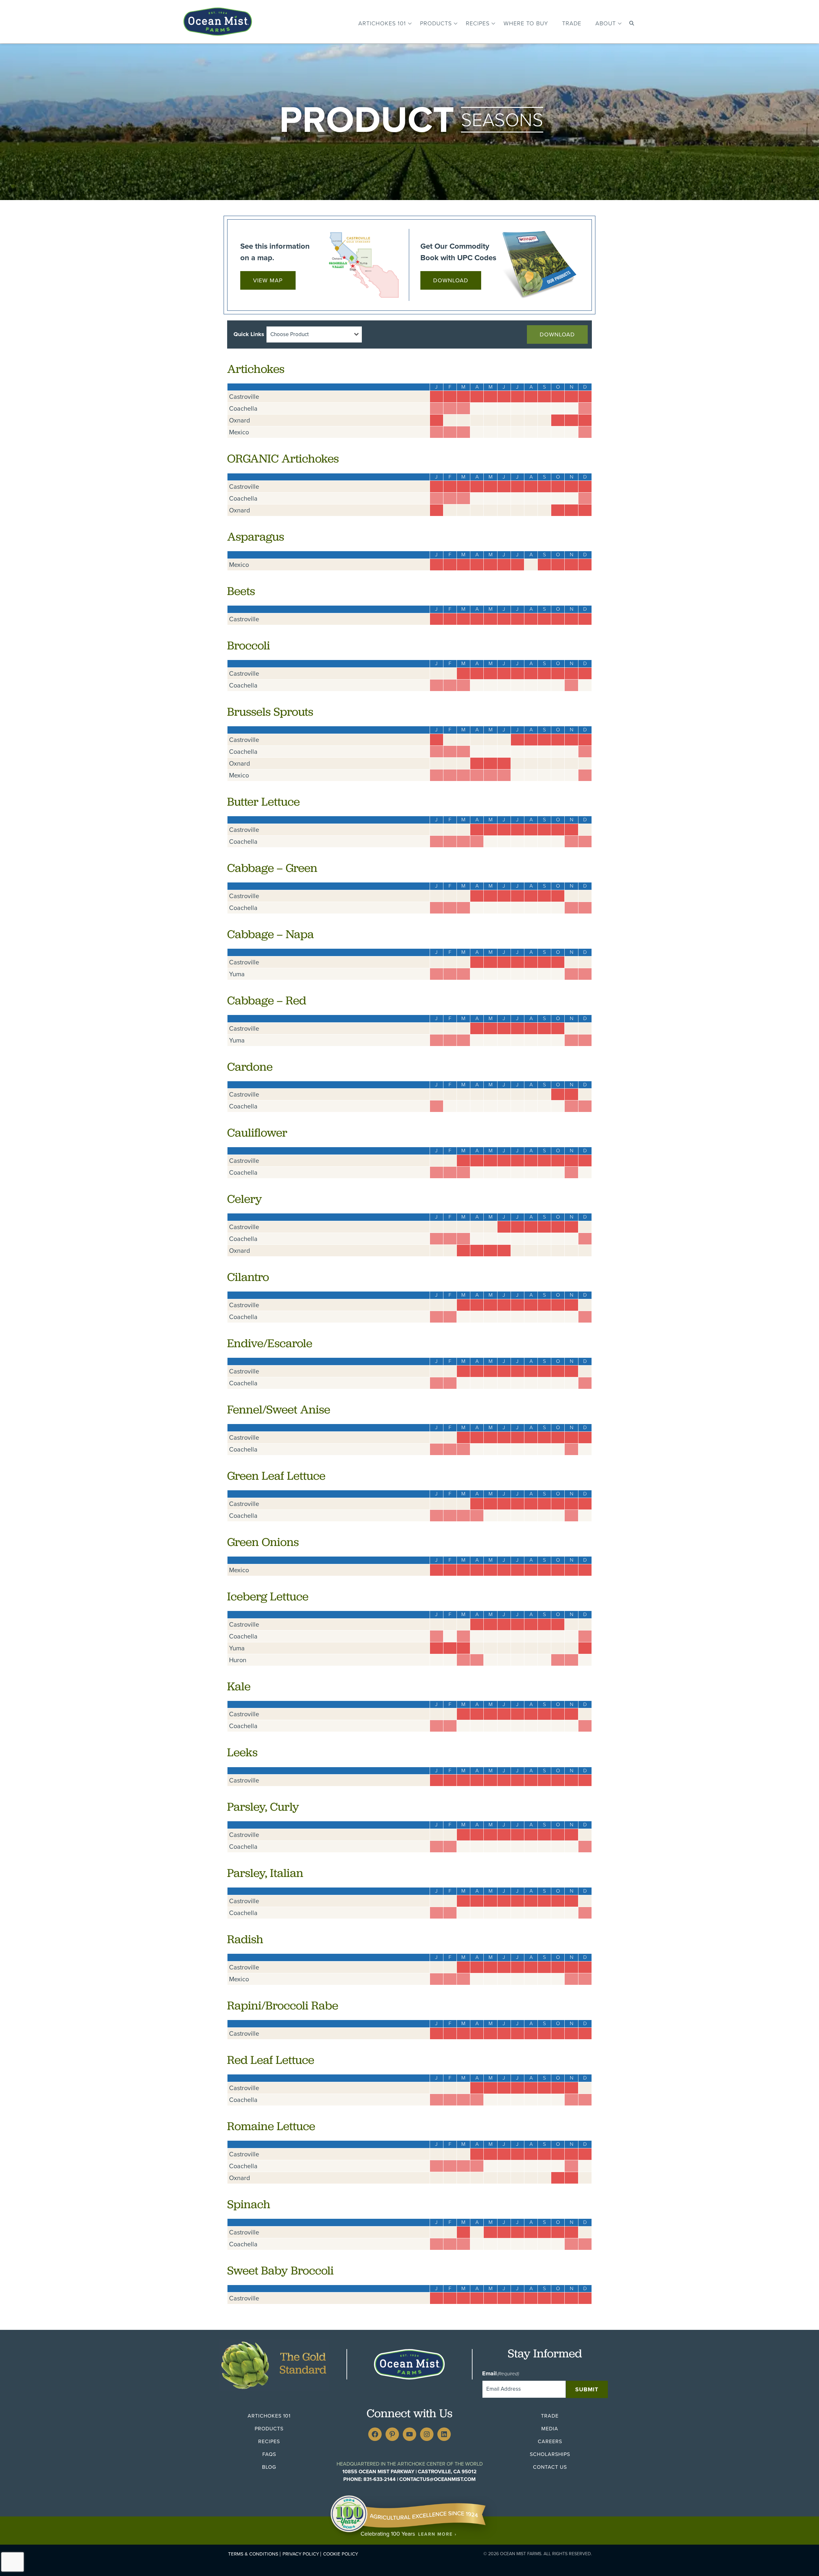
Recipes (478, 23)
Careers (550, 2441)
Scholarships (550, 2454)
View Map (268, 280)
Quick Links (249, 334)
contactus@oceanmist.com (437, 2479)
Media (550, 2429)
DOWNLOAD (557, 334)
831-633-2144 (380, 2479)
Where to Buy (526, 23)
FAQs (269, 2454)
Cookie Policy (341, 2554)
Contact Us (550, 2467)
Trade (572, 23)
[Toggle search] (632, 23)
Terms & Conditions (253, 2554)
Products (436, 23)
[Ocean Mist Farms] (218, 20)
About (606, 23)
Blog (269, 2467)
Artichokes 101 (382, 23)
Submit (587, 2389)
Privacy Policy (301, 2554)
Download (451, 280)
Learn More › (437, 2534)
